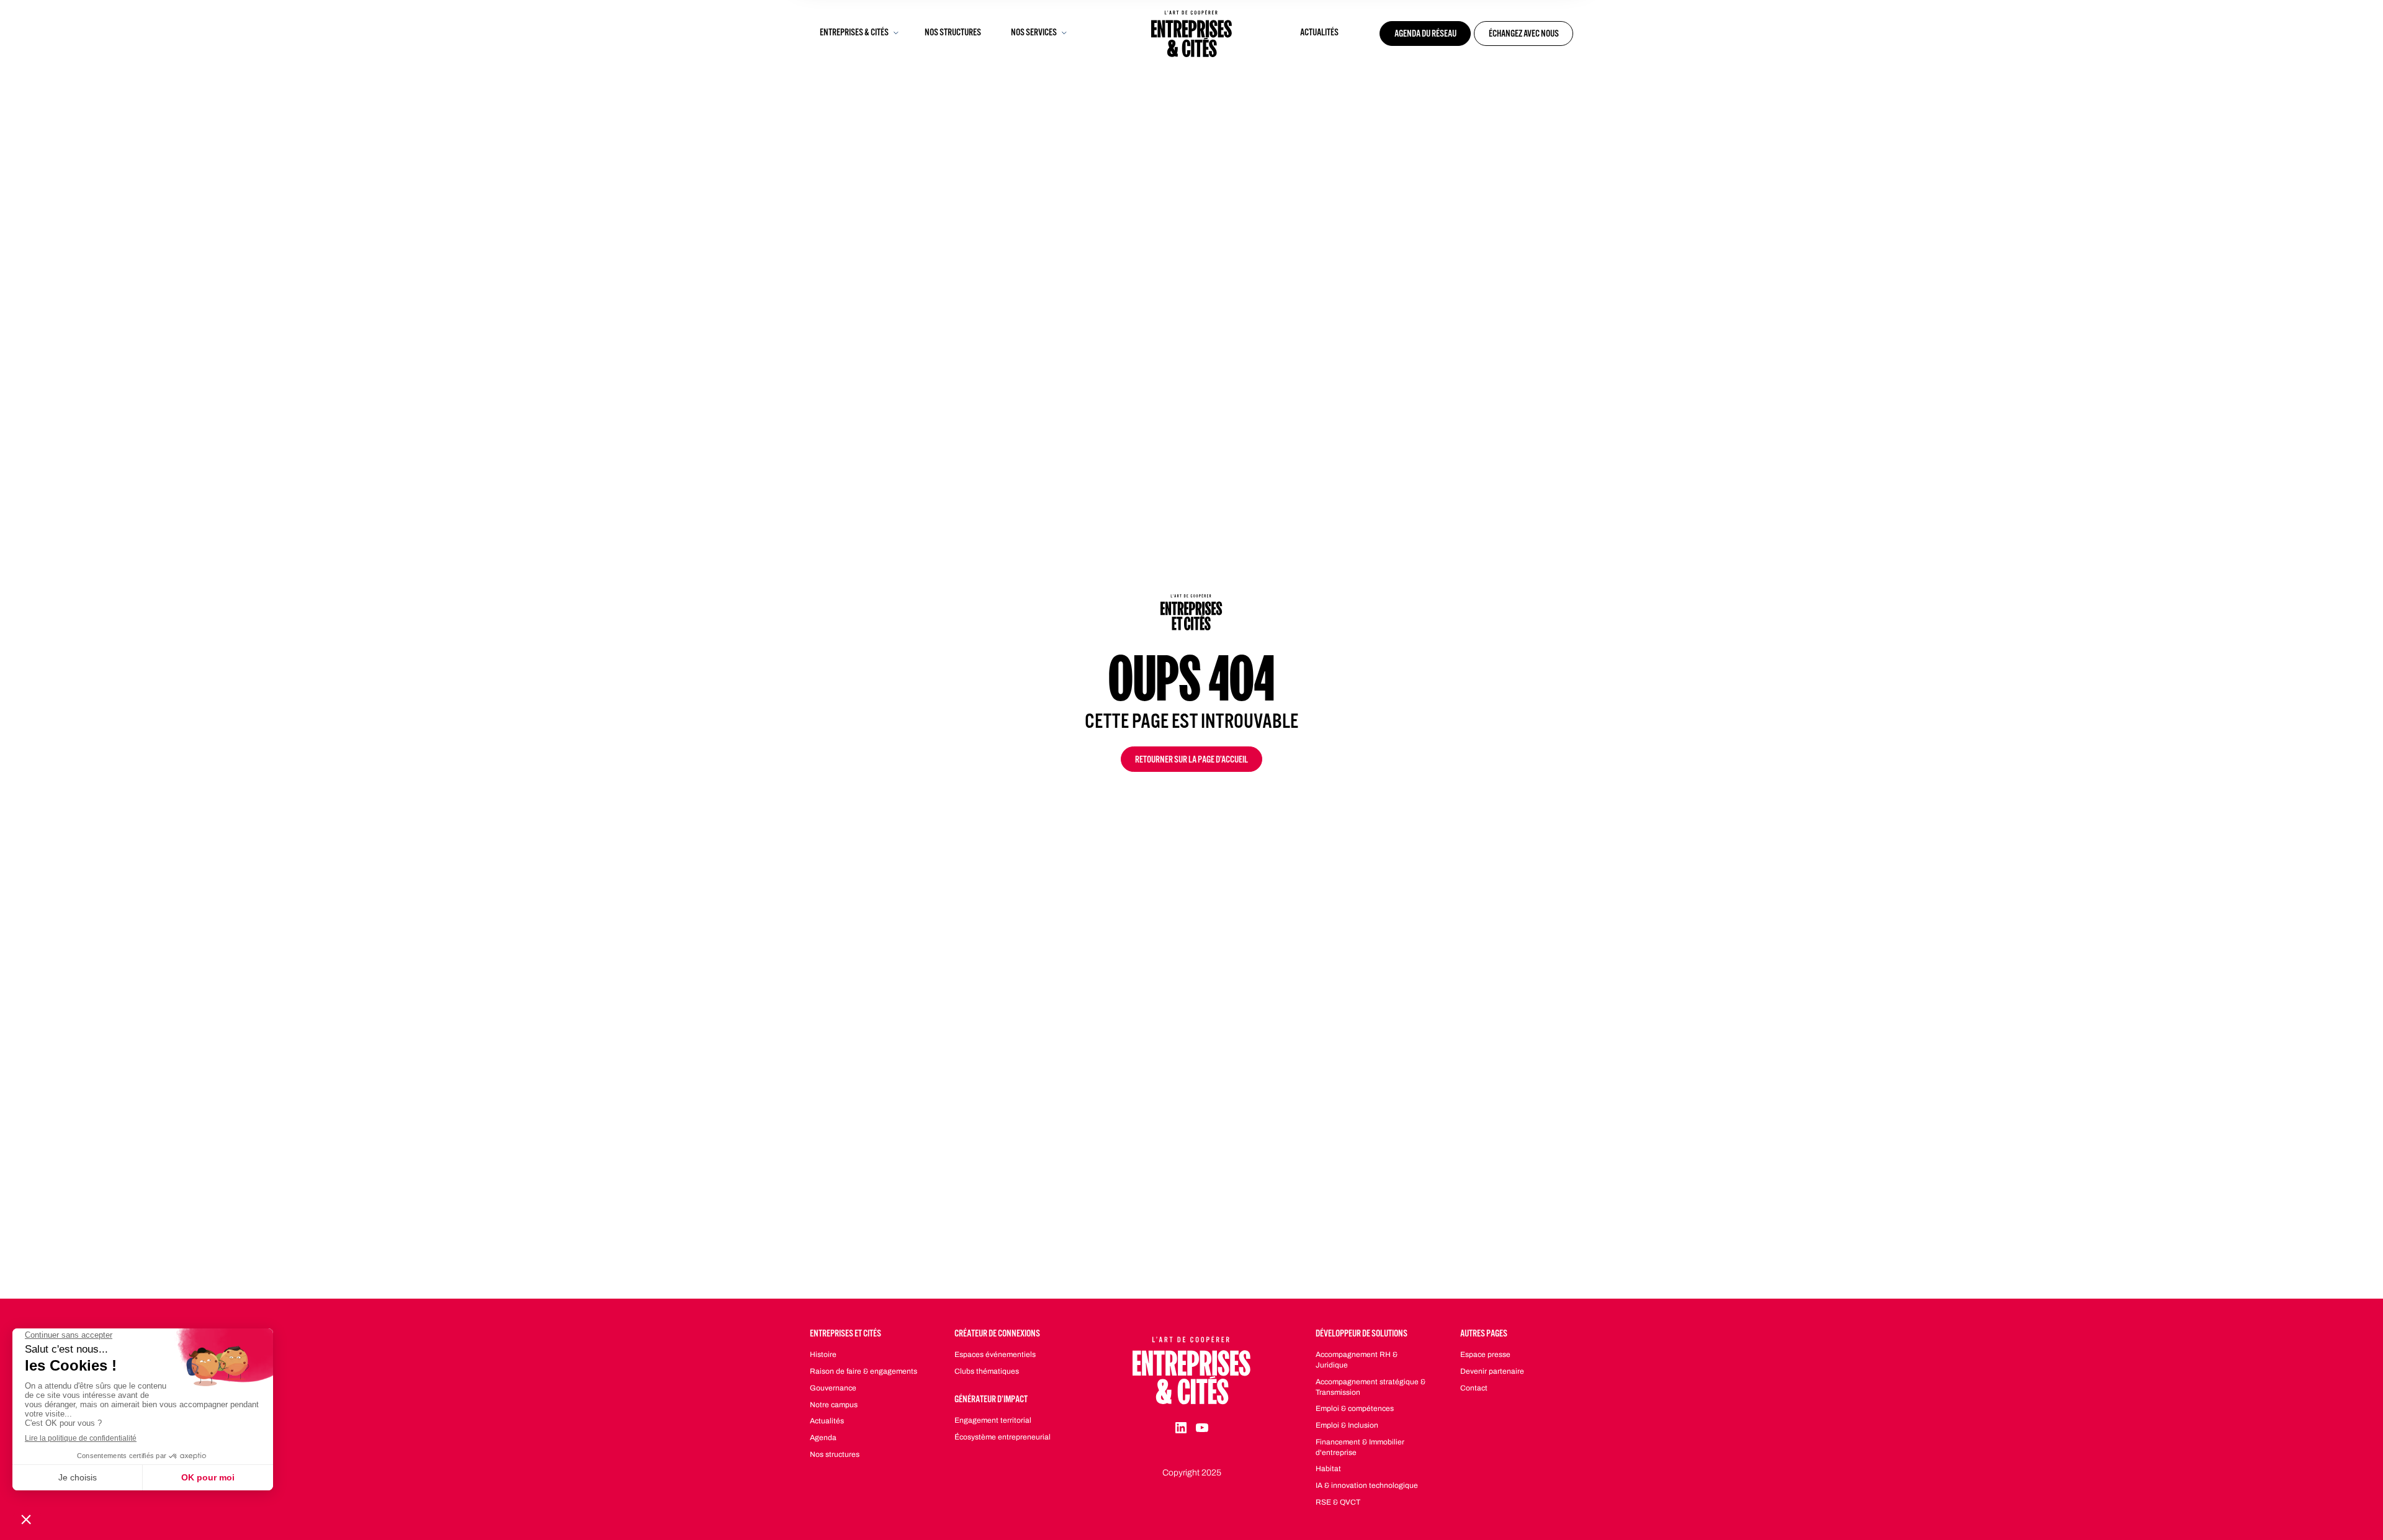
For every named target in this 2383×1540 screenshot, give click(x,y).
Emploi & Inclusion (1347, 1425)
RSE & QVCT (1338, 1502)
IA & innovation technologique (1367, 1485)
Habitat (1328, 1469)
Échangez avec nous (1524, 35)
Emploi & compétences (1355, 1408)
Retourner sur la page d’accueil (1191, 761)
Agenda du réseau (1425, 35)
